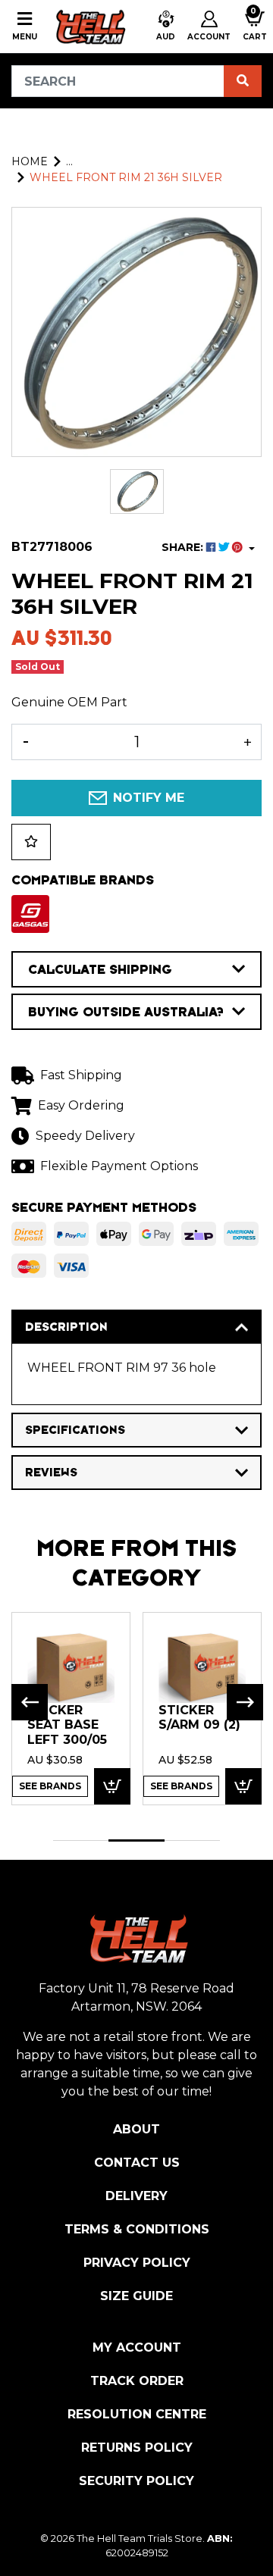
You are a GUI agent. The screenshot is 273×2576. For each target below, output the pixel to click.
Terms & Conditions (137, 2229)
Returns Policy (137, 2448)
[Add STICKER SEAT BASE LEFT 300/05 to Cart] (112, 1787)
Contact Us (137, 2163)
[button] (166, 27)
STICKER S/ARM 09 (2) (199, 1718)
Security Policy (136, 2481)
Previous (30, 1702)
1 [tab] (81, 1840)
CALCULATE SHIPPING (100, 969)
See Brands (50, 1786)
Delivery (136, 2196)
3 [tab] (192, 1840)
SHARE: (184, 547)
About (136, 2129)
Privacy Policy (137, 2263)
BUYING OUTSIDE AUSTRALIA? (126, 1012)
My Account (137, 2348)
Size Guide (136, 2296)
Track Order (137, 2381)
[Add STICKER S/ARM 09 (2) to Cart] (243, 1787)
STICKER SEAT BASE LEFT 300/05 (67, 1725)
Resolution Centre (137, 2414)
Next (245, 1702)
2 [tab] (136, 1840)
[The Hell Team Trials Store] (89, 27)
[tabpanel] (71, 1708)
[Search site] (243, 81)
